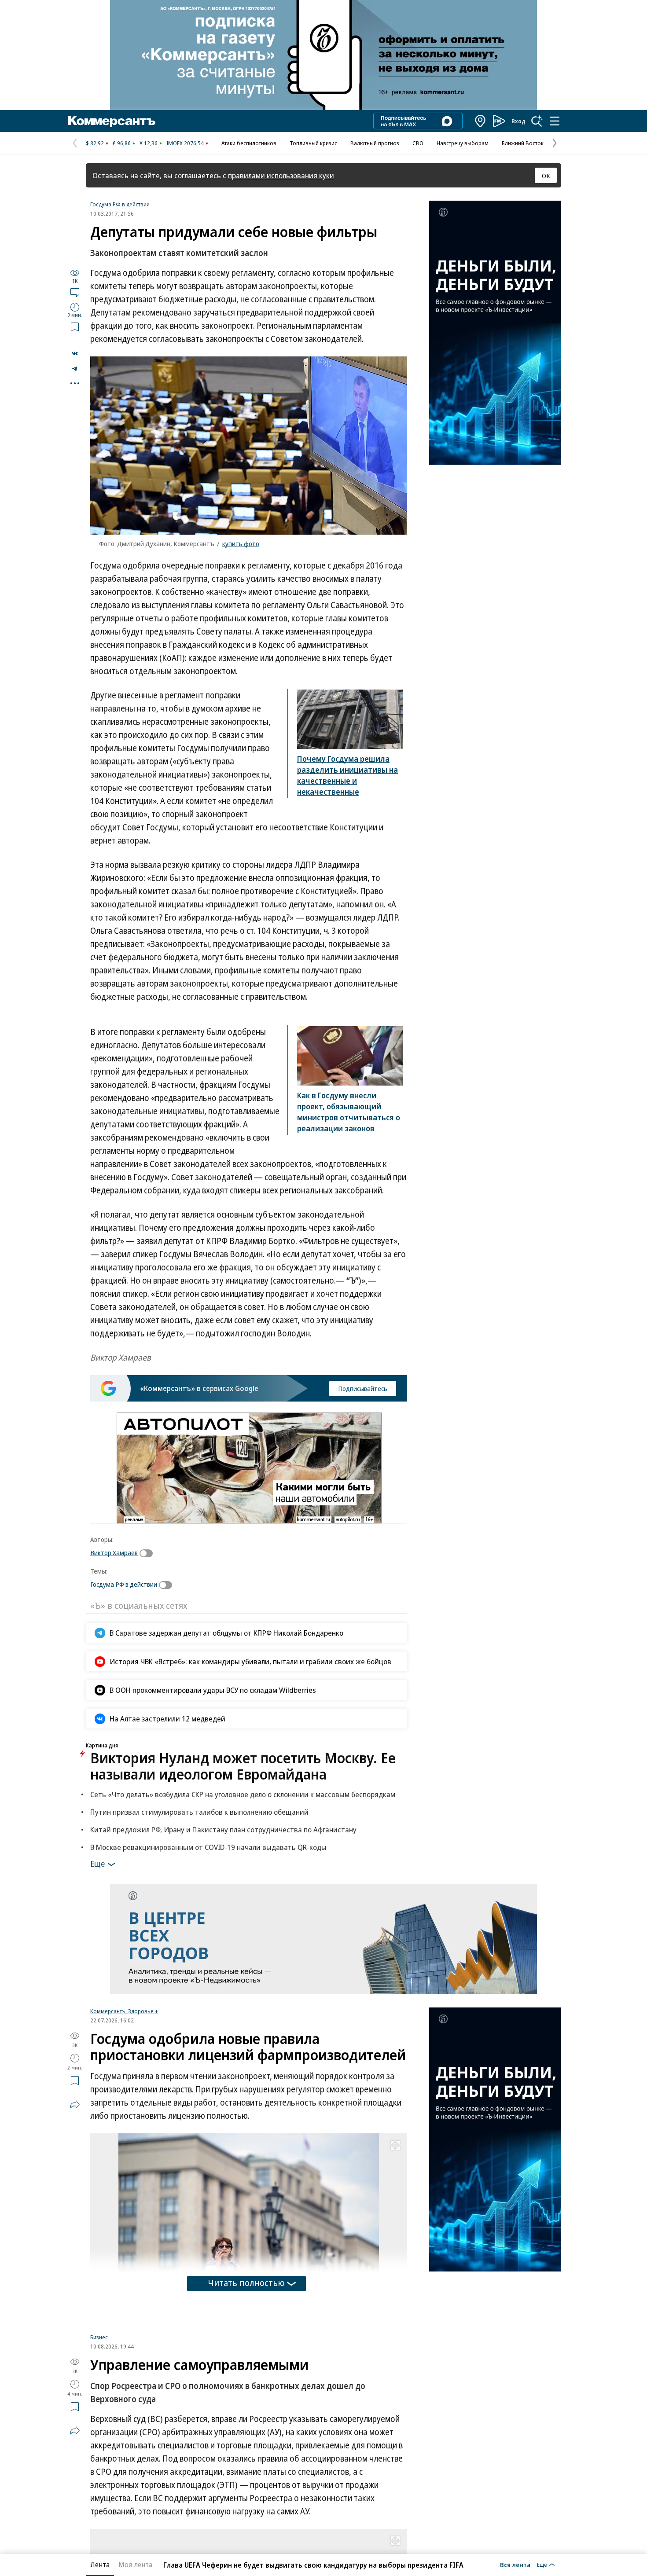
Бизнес (99, 2344)
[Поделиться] (75, 353)
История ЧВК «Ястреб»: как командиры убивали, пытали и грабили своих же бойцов (250, 1661)
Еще (97, 1863)
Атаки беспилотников (249, 143)
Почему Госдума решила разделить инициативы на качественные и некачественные (347, 775)
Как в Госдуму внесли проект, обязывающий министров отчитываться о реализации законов (349, 1112)
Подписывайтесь (363, 1388)
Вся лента (515, 2565)
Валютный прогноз (375, 143)
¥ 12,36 (149, 143)
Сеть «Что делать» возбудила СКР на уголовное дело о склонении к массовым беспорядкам (243, 1794)
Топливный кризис (313, 143)
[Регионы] (481, 121)
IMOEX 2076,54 (185, 143)
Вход (518, 121)
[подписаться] (148, 1553)
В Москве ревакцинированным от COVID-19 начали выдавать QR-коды (208, 1847)
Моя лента (135, 2565)
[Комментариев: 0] (75, 292)
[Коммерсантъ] (112, 121)
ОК (546, 176)
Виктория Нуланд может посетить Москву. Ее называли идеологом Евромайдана (243, 1766)
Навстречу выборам (463, 143)
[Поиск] (537, 121)
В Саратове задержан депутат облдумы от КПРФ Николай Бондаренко (226, 1633)
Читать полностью (246, 2283)
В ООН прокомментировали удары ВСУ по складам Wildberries (213, 1690)
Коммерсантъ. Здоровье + (124, 2011)
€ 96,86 (122, 143)
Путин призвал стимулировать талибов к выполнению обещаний (199, 1812)
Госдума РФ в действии (120, 204)
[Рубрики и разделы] (555, 121)
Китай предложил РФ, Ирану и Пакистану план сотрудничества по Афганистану (223, 1829)
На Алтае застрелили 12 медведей (167, 1719)
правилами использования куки (281, 175)
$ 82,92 (95, 143)
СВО (418, 143)
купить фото (241, 543)
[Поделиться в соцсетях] (75, 2104)
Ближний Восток (523, 143)
